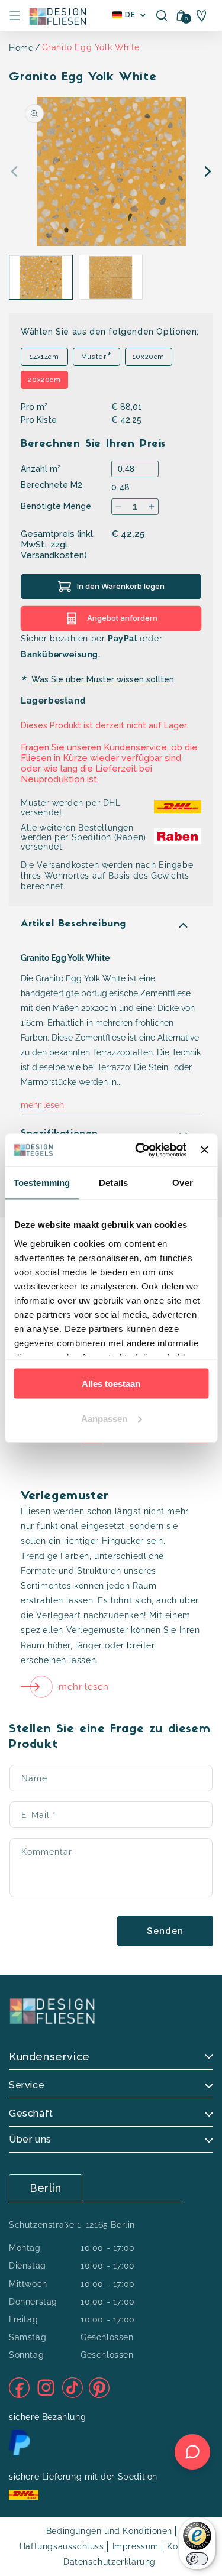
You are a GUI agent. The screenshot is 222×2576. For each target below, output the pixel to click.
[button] (15, 15)
